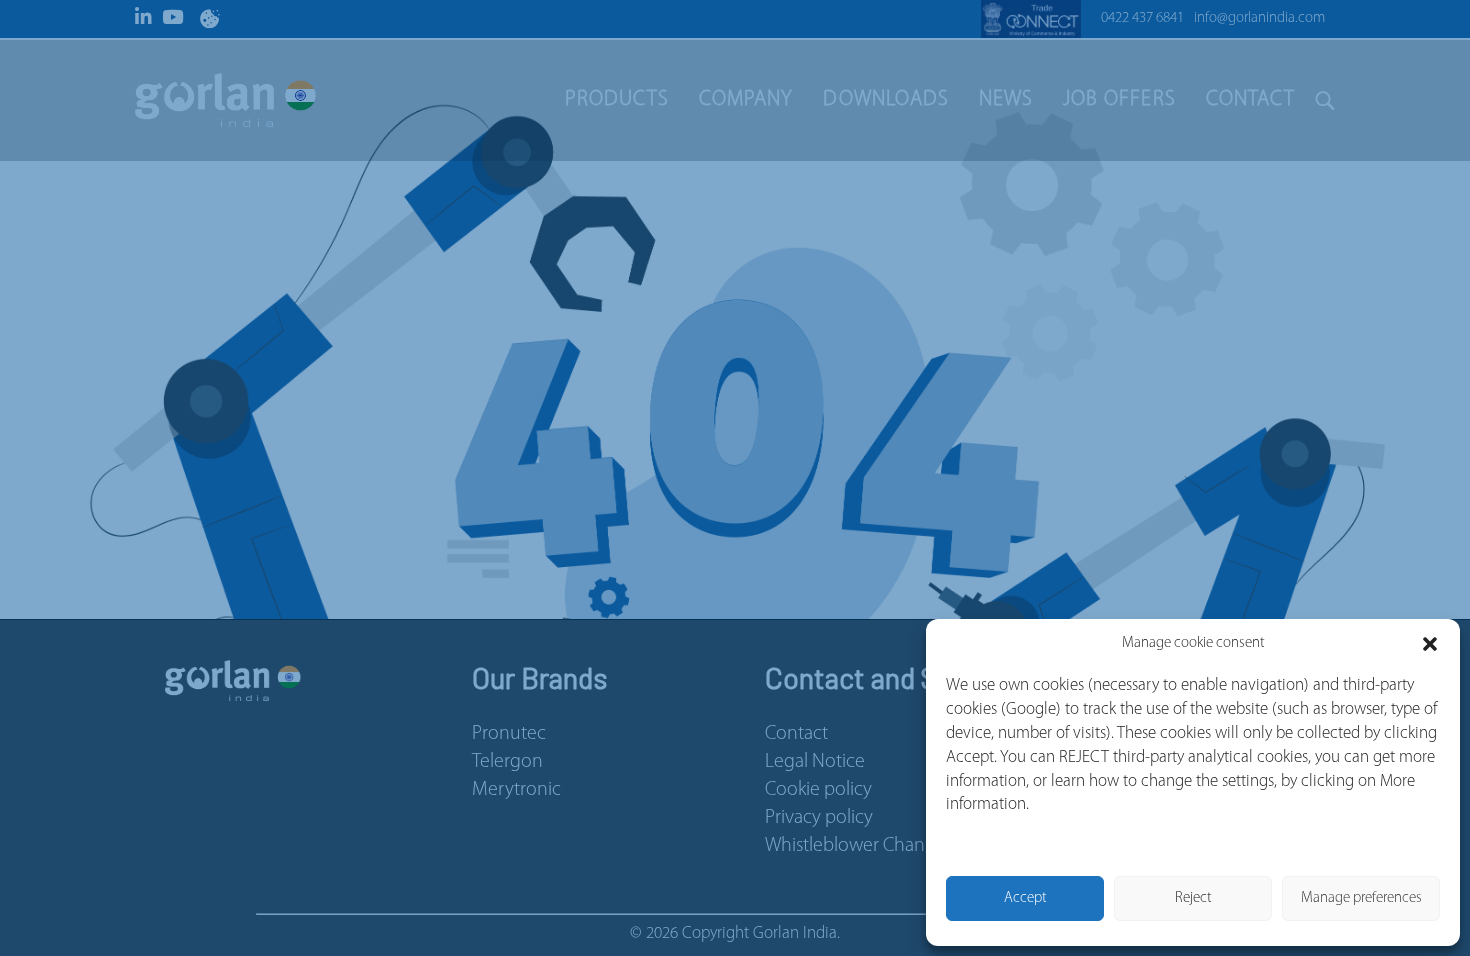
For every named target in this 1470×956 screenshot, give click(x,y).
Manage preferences (1361, 898)
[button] (1430, 644)
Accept (1025, 898)
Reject (1193, 898)
